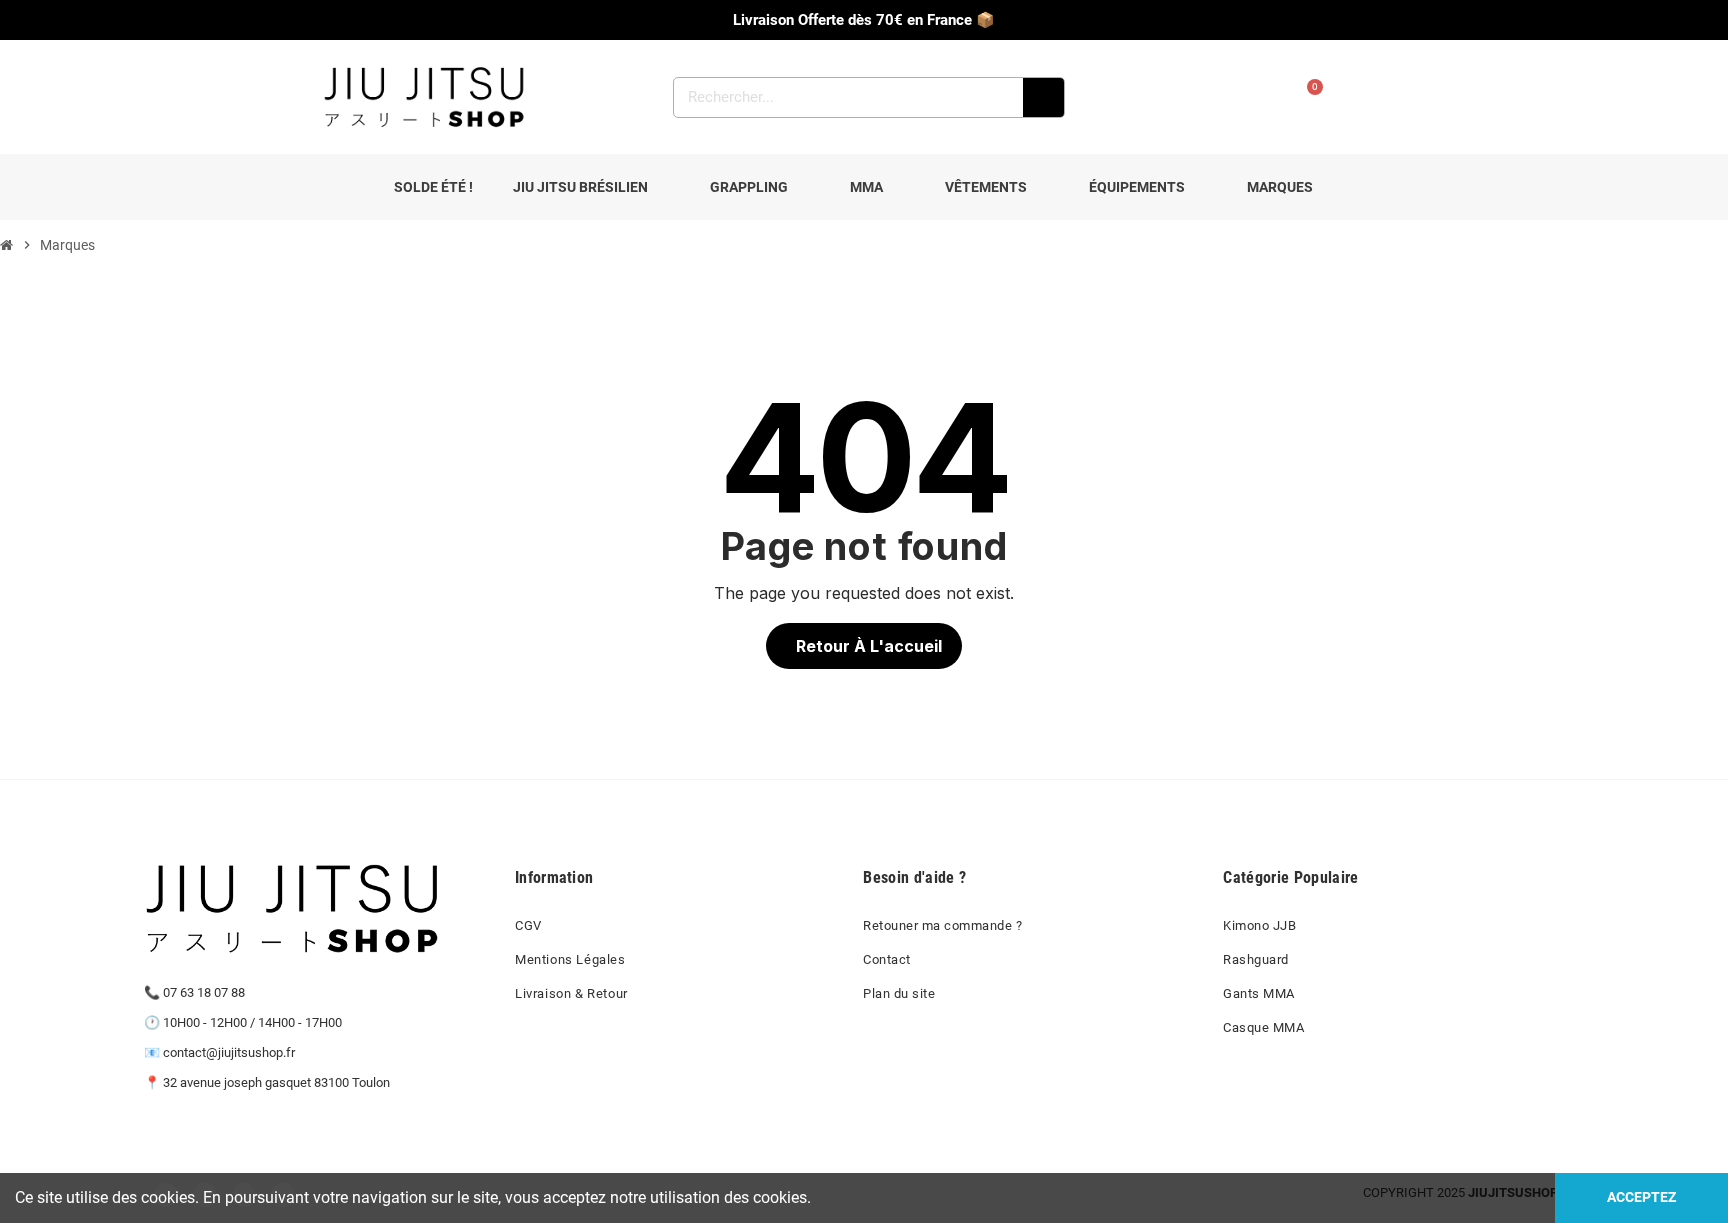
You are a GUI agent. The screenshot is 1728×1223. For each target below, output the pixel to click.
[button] (864, 646)
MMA (866, 187)
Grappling (749, 187)
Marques (1280, 187)
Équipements (1137, 187)
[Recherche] (1043, 97)
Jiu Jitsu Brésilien (580, 187)
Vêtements (986, 187)
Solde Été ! (433, 187)
